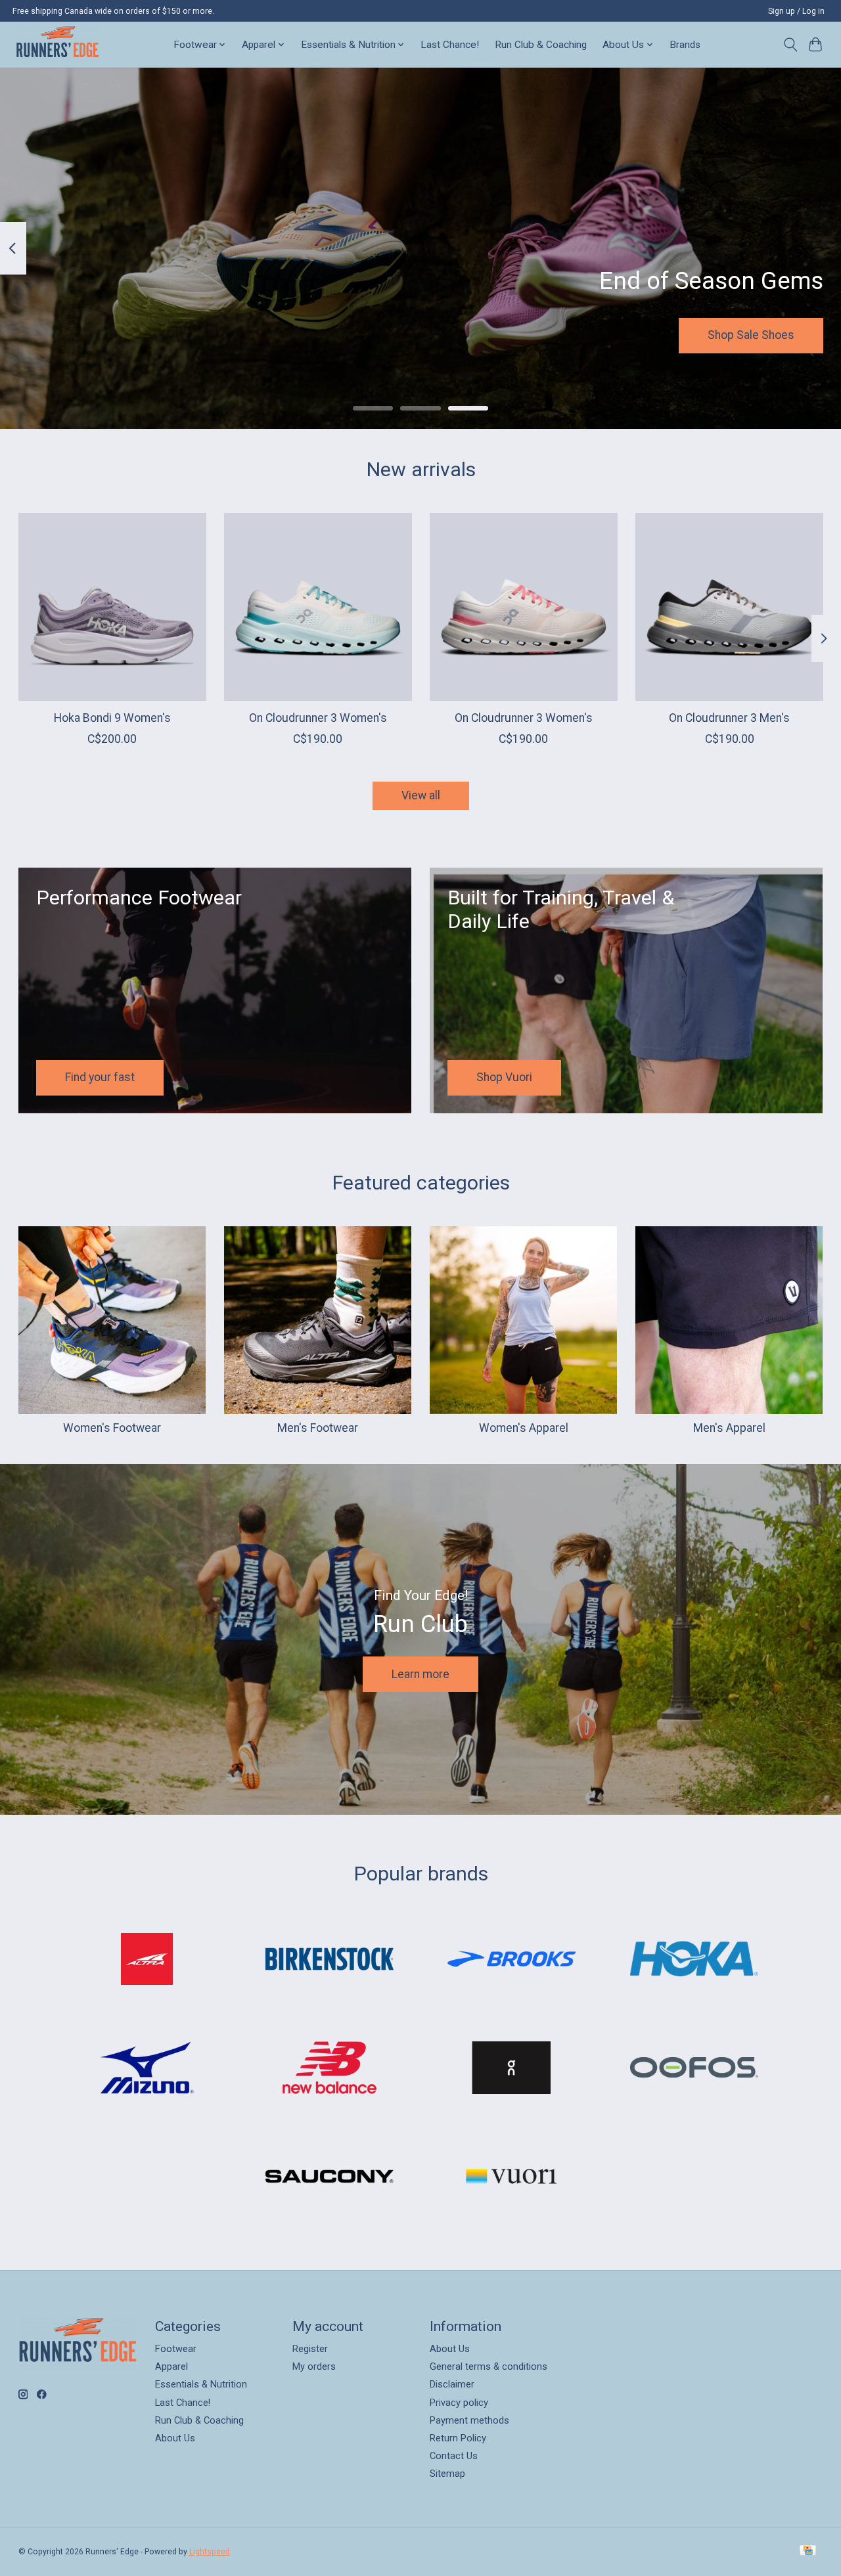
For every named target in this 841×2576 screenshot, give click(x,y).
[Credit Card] (808, 2551)
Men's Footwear (318, 1428)
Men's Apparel (729, 1428)
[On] (512, 2069)
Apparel (171, 2366)
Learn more (420, 1674)
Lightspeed (210, 2552)
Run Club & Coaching (541, 45)
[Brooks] (512, 1960)
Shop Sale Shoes (751, 335)
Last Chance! (450, 45)
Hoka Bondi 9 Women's (112, 718)
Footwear (176, 2349)
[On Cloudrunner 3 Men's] (729, 607)
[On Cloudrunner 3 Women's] (318, 607)
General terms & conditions (489, 2366)
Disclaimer (452, 2384)
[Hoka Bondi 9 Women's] (112, 607)
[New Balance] (329, 2069)
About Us (175, 2438)
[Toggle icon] (790, 45)
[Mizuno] (147, 2069)
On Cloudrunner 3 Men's (729, 718)
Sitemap (447, 2474)
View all (421, 795)
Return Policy (458, 2438)
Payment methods (469, 2420)
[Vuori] (512, 2178)
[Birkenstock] (329, 1960)
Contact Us (454, 2456)
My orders (314, 2366)
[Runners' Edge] (57, 44)
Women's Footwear (112, 1428)
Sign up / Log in (796, 11)
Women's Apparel (524, 1428)
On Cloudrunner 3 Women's (317, 718)
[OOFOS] (694, 2069)
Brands (685, 45)
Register (310, 2349)
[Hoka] (694, 1960)
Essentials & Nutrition (201, 2384)
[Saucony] (329, 2178)
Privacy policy (459, 2403)
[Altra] (147, 1960)
